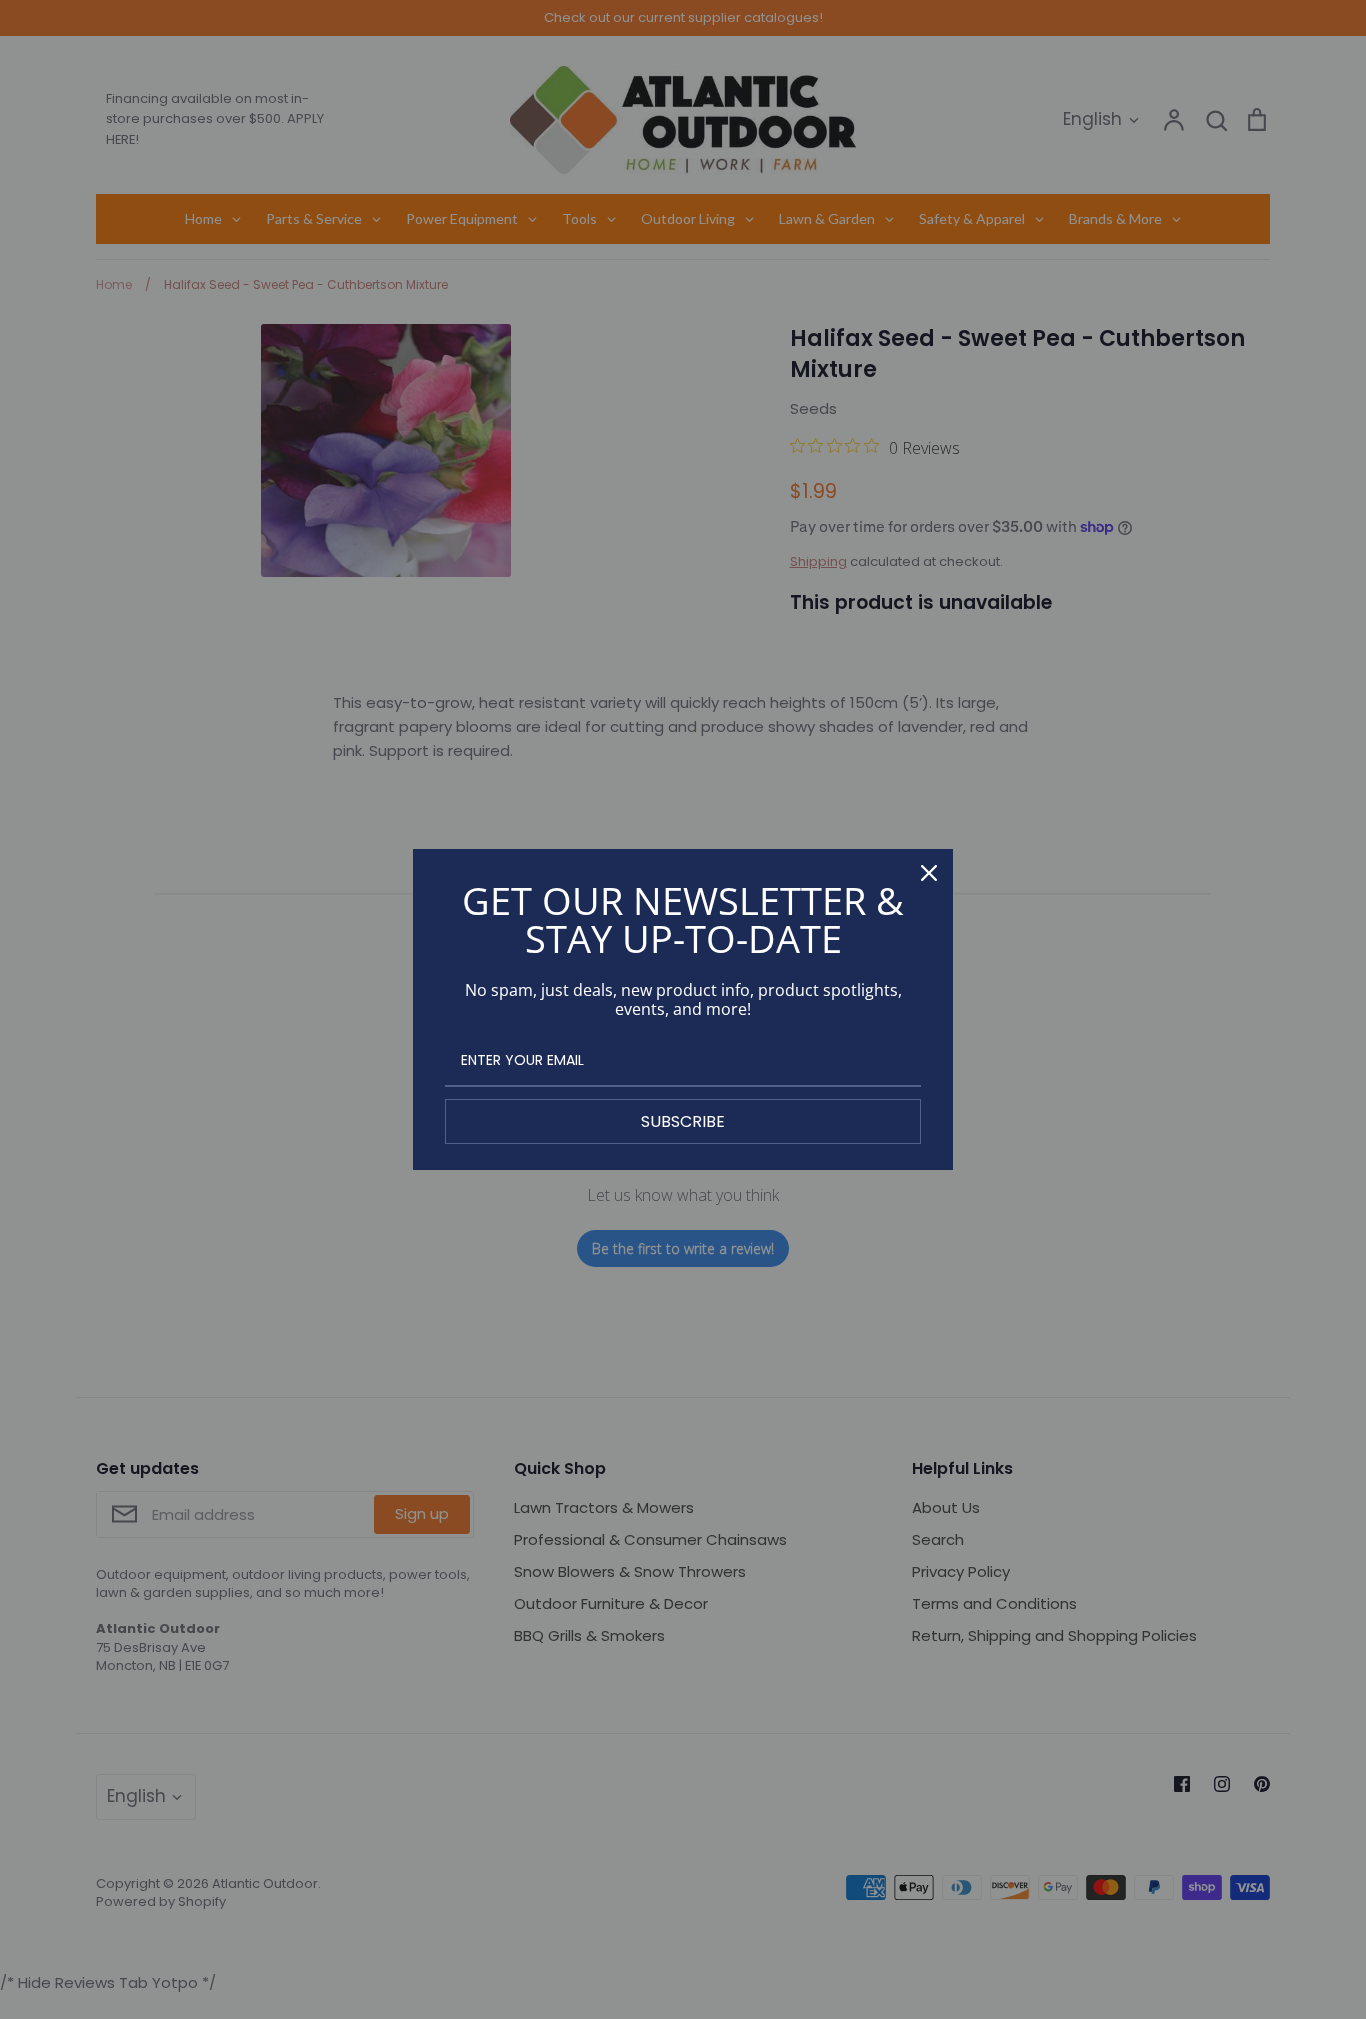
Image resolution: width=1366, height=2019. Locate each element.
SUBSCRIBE (683, 1121)
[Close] (929, 873)
